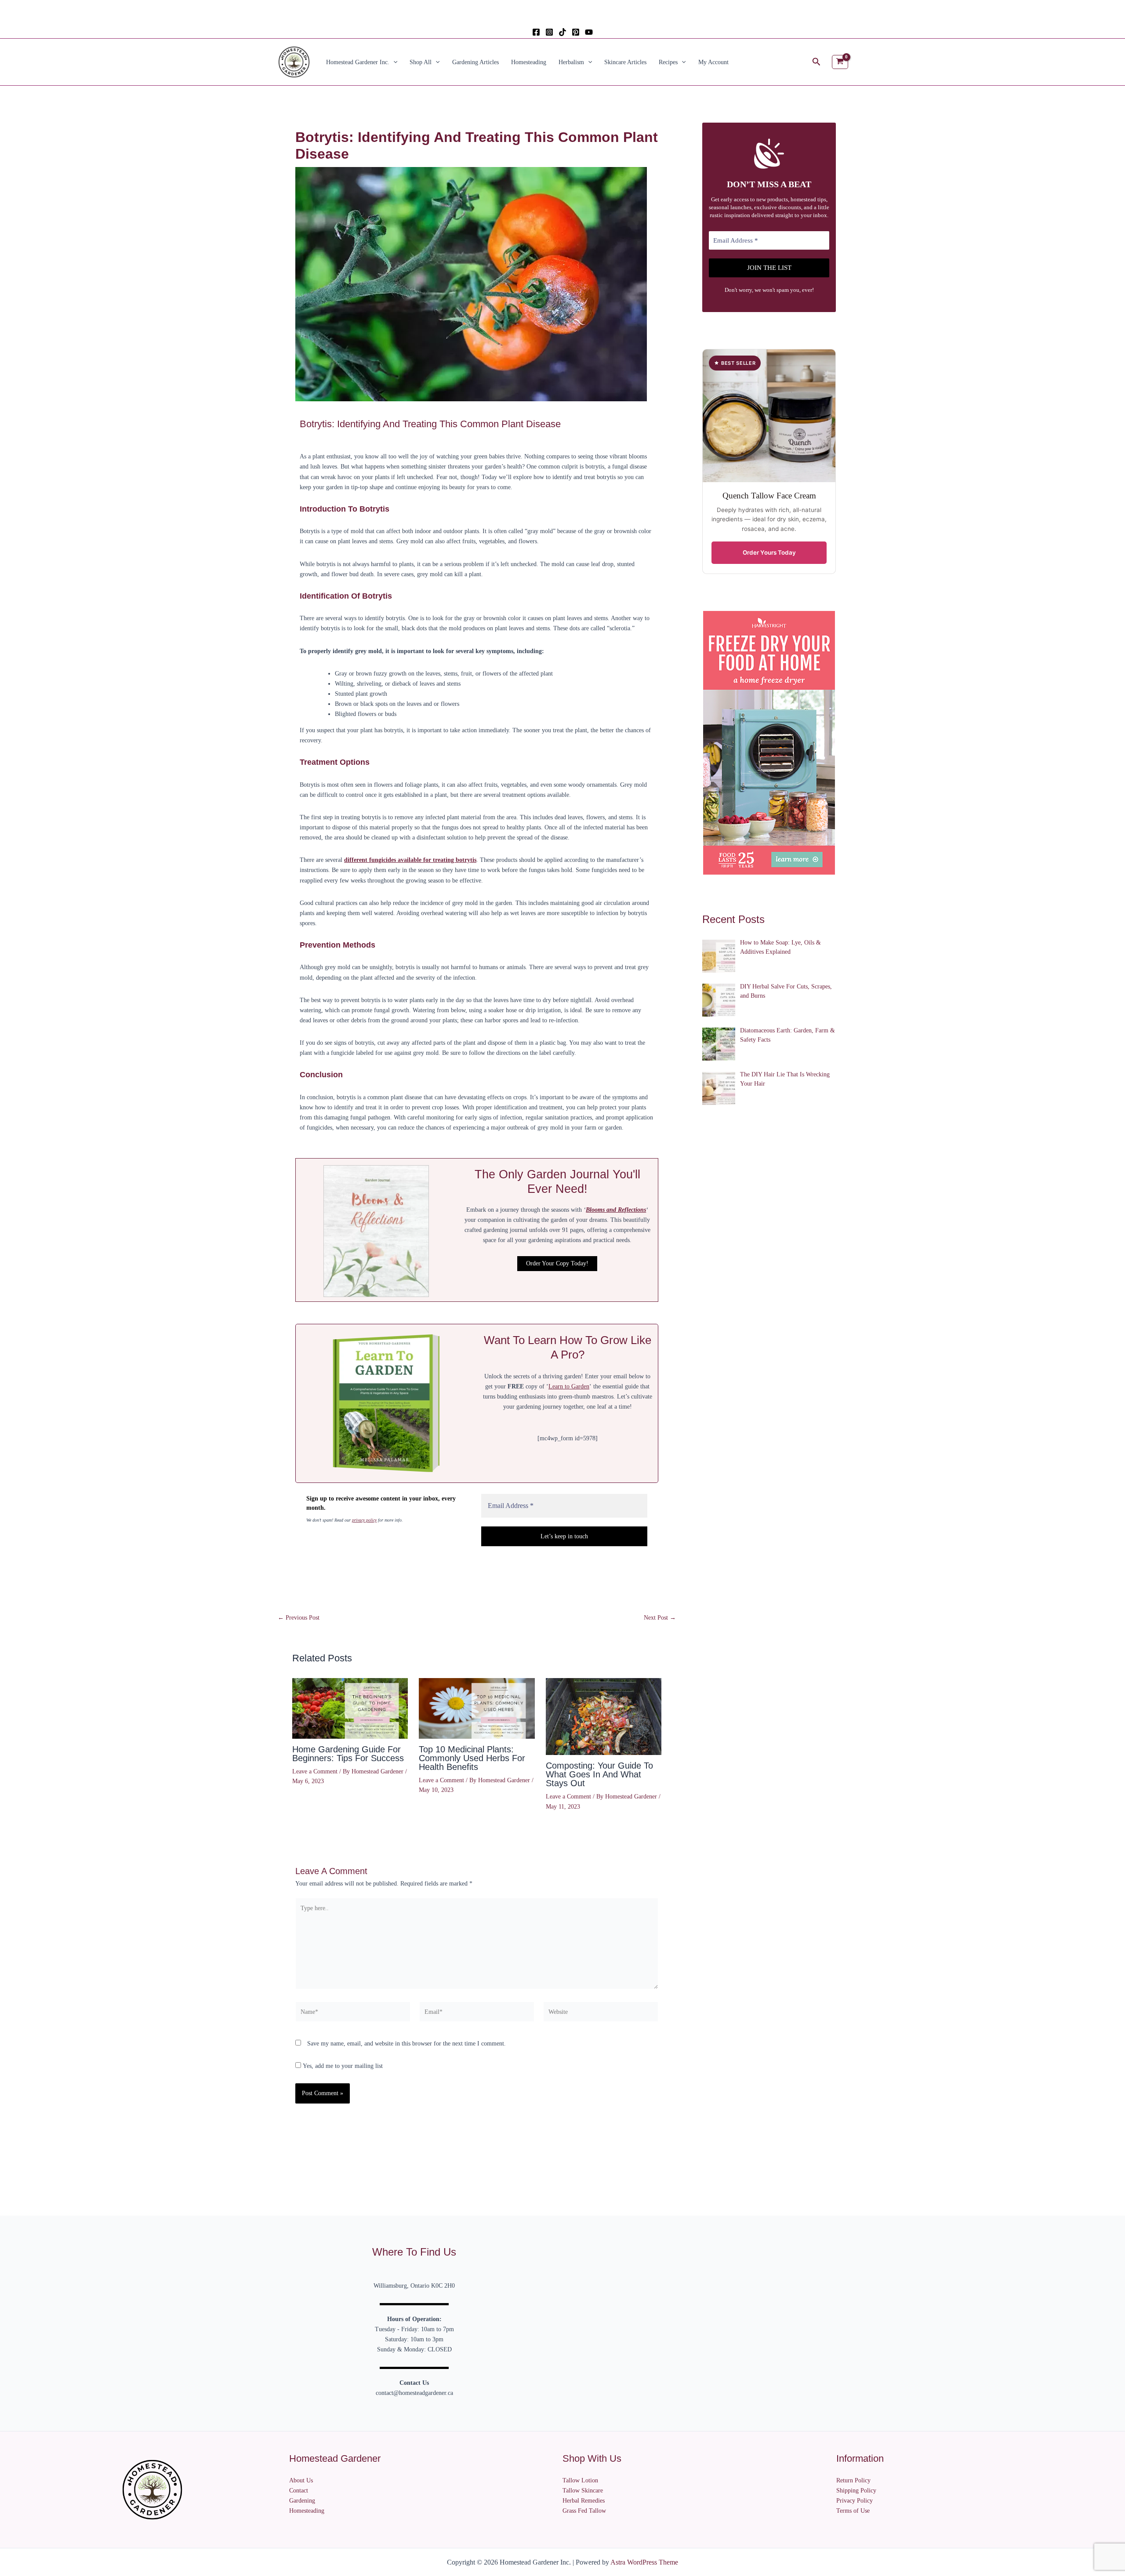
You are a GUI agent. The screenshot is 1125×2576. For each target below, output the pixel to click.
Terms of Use (853, 2511)
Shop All (421, 62)
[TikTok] (562, 32)
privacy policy (364, 1520)
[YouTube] (589, 32)
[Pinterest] (576, 32)
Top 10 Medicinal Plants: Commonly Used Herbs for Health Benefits (472, 1758)
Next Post (660, 1618)
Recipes (668, 62)
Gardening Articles (475, 62)
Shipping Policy (856, 2491)
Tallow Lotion (580, 2480)
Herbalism (571, 62)
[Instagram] (549, 32)
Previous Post (299, 1618)
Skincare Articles (625, 62)
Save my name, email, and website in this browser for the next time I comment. (406, 2044)
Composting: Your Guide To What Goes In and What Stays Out (599, 1774)
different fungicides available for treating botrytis (410, 860)
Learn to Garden (569, 1386)
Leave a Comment (315, 1771)
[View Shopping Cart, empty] (840, 62)
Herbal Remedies (584, 2501)
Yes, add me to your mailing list (342, 2066)
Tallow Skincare (583, 2491)
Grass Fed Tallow (584, 2511)
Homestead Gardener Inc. (358, 62)
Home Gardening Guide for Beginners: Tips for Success (348, 1754)
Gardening (302, 2501)
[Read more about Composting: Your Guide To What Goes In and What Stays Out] (604, 1716)
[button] (393, 62)
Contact (299, 2491)
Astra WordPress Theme (644, 2562)
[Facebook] (536, 32)
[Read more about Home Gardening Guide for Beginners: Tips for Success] (350, 1708)
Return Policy (853, 2480)
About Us (301, 2480)
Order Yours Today (769, 552)
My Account (713, 62)
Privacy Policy (855, 2501)
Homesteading (529, 62)
